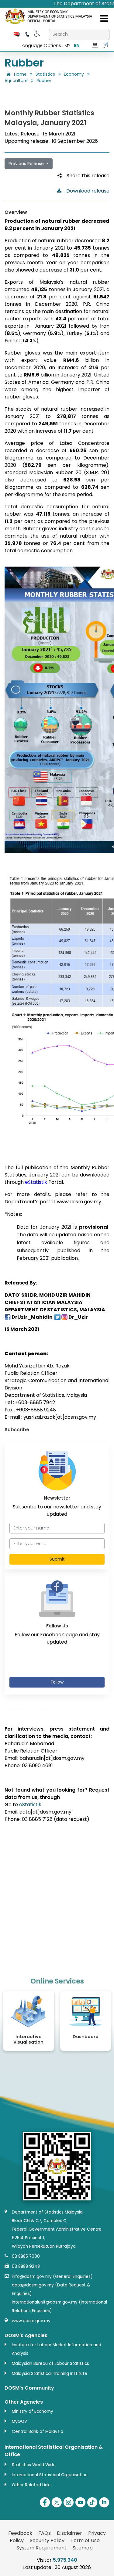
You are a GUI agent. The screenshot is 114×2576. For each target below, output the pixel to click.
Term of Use (85, 2540)
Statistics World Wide (34, 2465)
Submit (57, 1559)
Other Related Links (32, 2485)
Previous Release (27, 164)
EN (77, 45)
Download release (85, 191)
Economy (74, 74)
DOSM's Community (29, 2388)
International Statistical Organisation (50, 2475)
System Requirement (41, 2548)
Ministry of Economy (33, 2411)
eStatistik (30, 1805)
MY (67, 45)
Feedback (20, 2533)
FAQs (45, 2533)
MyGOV (19, 2421)
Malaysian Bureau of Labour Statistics (50, 2363)
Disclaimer (69, 2533)
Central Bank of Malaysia (38, 2432)
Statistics (45, 74)
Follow (57, 1682)
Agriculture (16, 81)
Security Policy (47, 2540)
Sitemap (83, 2548)
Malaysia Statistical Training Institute (50, 2374)
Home (20, 74)
